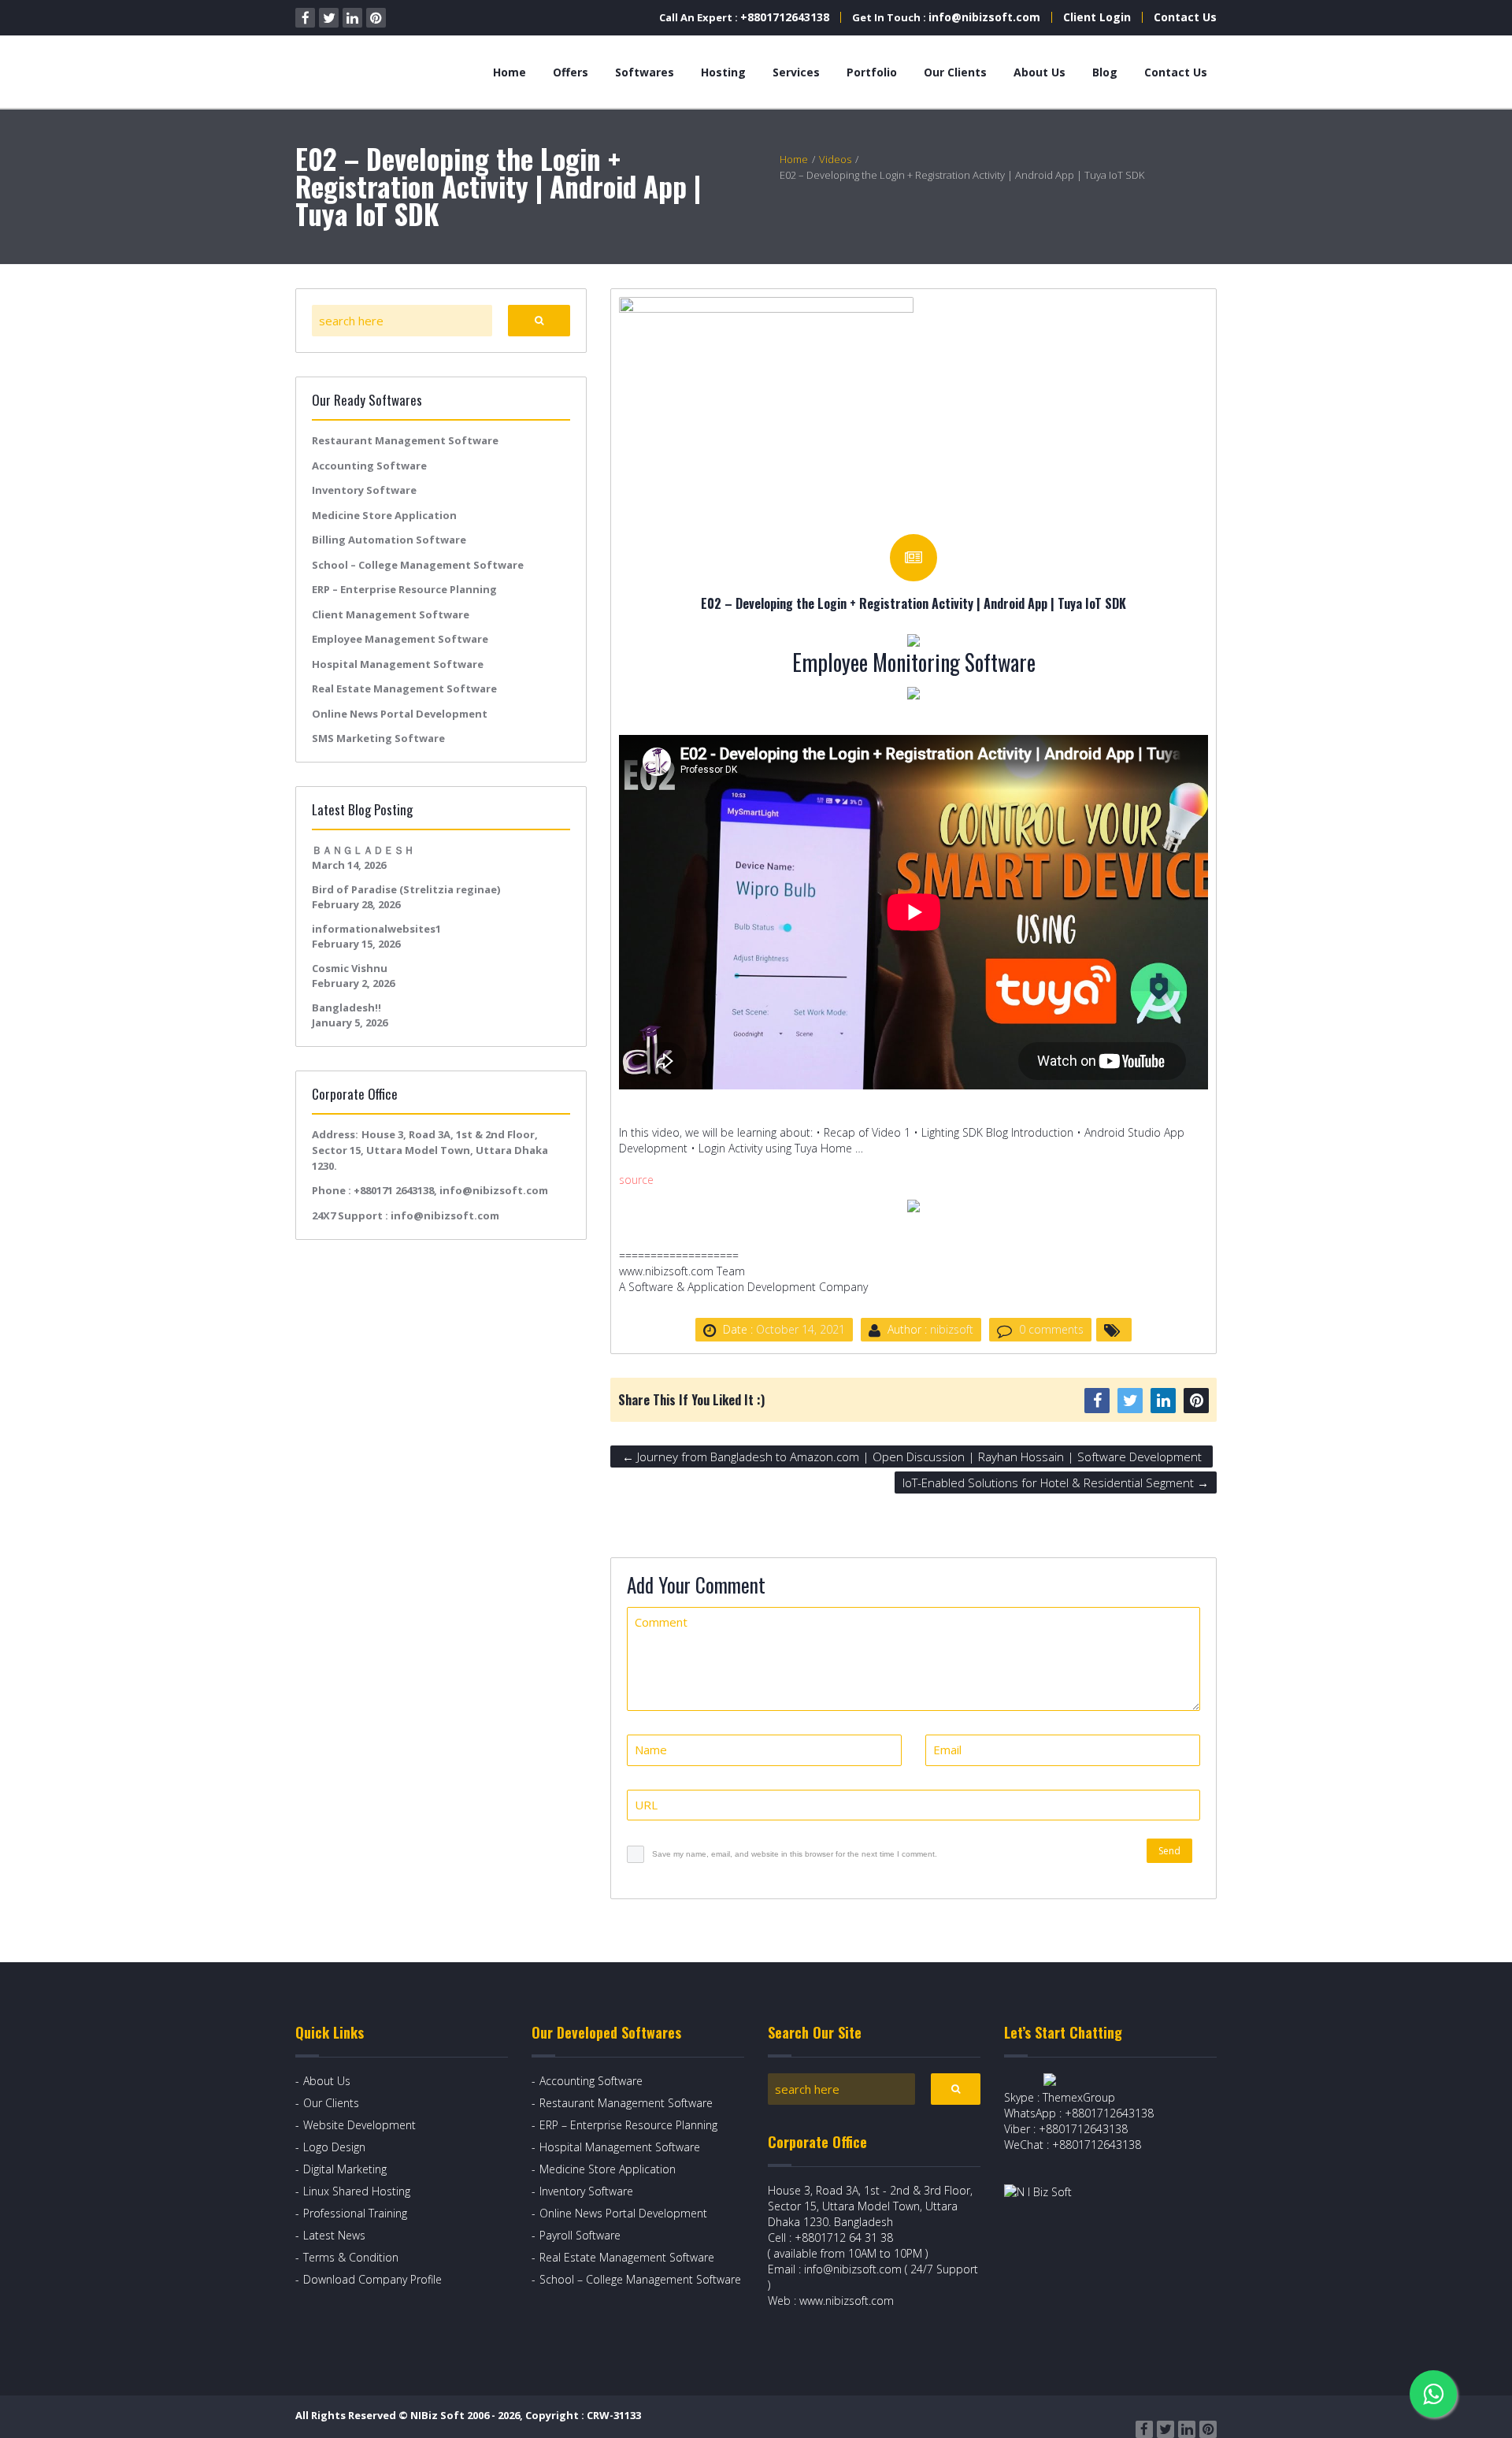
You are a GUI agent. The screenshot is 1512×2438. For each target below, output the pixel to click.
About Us (1039, 72)
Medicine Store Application (384, 515)
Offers (571, 72)
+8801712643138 (785, 17)
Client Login (1097, 17)
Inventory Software (364, 490)
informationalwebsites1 (376, 929)
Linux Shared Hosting (357, 2191)
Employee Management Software (400, 639)
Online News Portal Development (400, 714)
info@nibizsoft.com (984, 17)
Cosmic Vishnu (350, 968)
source (636, 1180)
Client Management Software (391, 614)
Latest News (334, 2235)
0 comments (1051, 1329)
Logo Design (334, 2147)
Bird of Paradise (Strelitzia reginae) (406, 889)
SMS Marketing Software (378, 738)
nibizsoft (952, 1329)
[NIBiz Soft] (367, 72)
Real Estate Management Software (404, 688)
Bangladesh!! (346, 1007)
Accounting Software (369, 466)
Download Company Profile (372, 2279)
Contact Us (1185, 17)
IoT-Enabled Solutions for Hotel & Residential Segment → (1056, 1482)
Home (510, 72)
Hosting (723, 72)
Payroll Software (580, 2235)
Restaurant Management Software (405, 440)
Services (796, 72)
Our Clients (955, 72)
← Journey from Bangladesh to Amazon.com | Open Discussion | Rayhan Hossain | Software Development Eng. (912, 1458)
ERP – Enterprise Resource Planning (404, 589)
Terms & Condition (351, 2257)
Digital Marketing (345, 2169)
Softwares (645, 72)
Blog (1105, 72)
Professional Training (355, 2213)
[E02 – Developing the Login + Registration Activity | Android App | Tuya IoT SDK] (766, 408)
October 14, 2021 (800, 1329)
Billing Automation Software (389, 540)
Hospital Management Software (398, 664)
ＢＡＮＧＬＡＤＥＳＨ (363, 850)
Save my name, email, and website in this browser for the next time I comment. (795, 1854)
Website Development (359, 2125)
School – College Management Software (418, 565)
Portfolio (872, 72)
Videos (835, 159)
